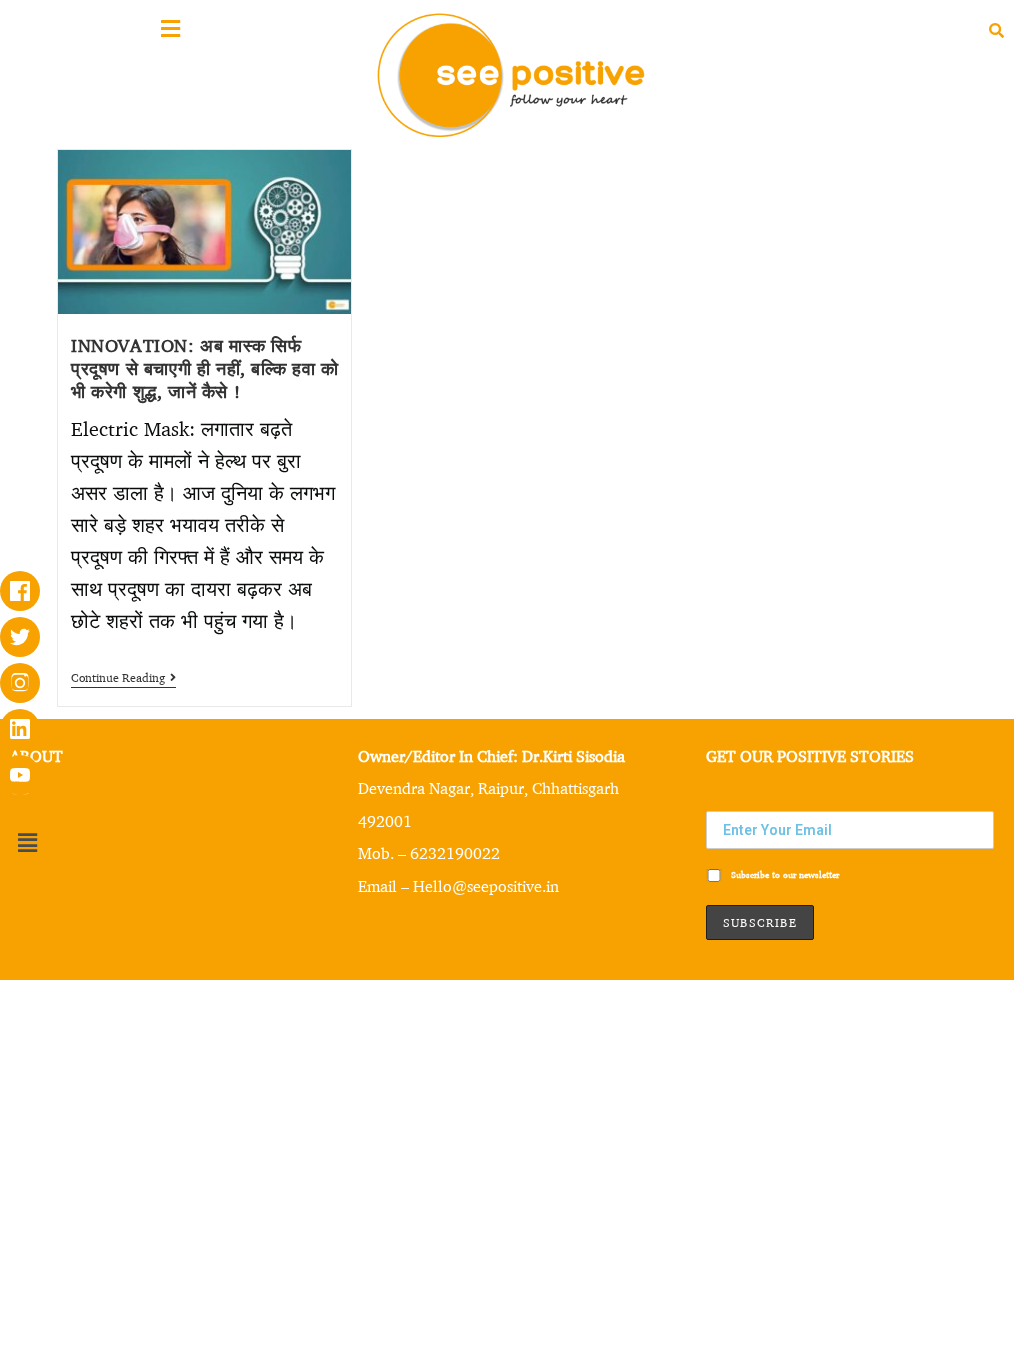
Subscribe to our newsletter (783, 874)
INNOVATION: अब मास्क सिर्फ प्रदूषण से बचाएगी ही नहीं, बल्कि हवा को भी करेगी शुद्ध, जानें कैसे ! (205, 367)
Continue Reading (123, 678)
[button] (27, 842)
